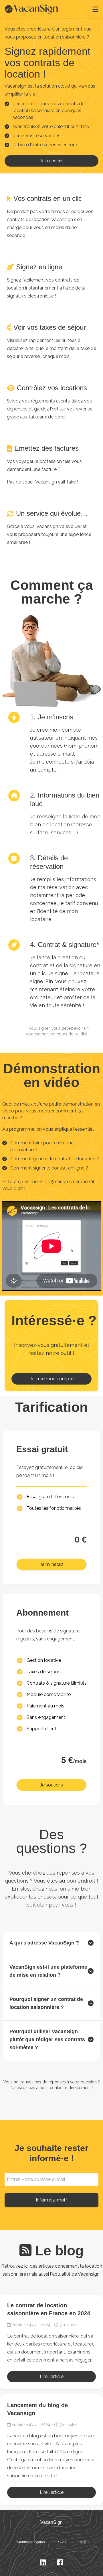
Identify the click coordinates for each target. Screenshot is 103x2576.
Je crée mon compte (52, 1379)
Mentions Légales (31, 2542)
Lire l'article (52, 2376)
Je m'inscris (52, 161)
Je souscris (51, 1785)
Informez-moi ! (51, 2200)
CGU (62, 2542)
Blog (83, 2542)
